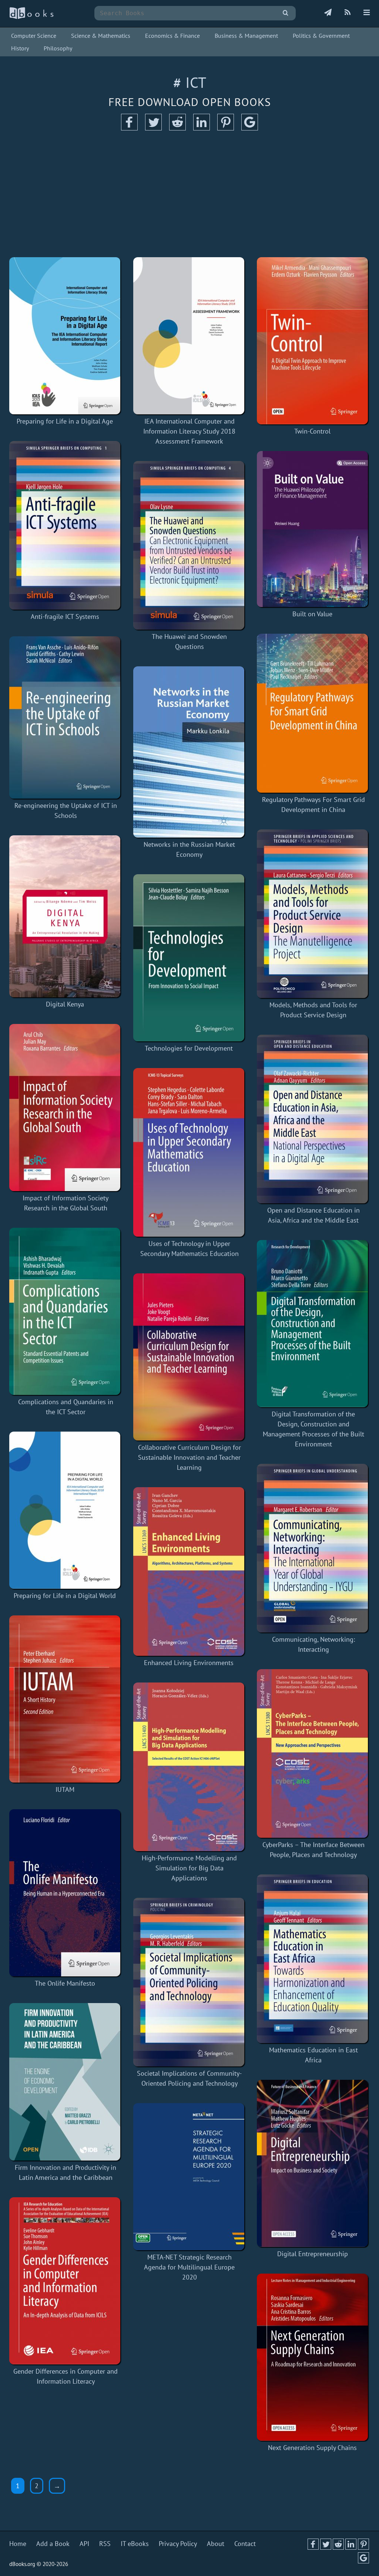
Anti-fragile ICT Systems (65, 616)
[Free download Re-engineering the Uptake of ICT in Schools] (66, 717)
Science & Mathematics (101, 36)
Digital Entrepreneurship (313, 2254)
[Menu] (367, 13)
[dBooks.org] (31, 17)
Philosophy (58, 48)
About (216, 2544)
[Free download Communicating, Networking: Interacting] (313, 1548)
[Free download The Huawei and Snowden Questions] (190, 545)
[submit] (286, 13)
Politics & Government (321, 36)
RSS (105, 2544)
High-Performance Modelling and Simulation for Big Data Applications (189, 1868)
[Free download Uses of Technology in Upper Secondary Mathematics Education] (190, 1152)
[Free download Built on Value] (312, 529)
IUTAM (65, 1789)
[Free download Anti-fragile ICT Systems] (65, 525)
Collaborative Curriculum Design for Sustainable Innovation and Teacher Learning (189, 1457)
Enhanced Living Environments (189, 1663)
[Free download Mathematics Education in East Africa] (313, 1959)
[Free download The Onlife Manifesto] (65, 1893)
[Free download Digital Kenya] (65, 916)
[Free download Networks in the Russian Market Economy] (190, 752)
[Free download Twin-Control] (312, 341)
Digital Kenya (65, 1004)
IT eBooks (135, 2544)
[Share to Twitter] (153, 128)
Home (18, 2544)
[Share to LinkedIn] (202, 128)
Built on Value (312, 614)
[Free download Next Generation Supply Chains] (312, 2357)
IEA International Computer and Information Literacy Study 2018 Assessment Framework (189, 431)
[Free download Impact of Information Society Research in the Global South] (66, 1108)
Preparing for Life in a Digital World (65, 1596)
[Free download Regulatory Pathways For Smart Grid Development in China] (313, 713)
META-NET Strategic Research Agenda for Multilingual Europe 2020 (189, 2267)
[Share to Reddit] (177, 128)
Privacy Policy (178, 2544)
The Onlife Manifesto (65, 1983)
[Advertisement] (189, 194)
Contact (245, 2544)
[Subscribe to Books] (328, 13)
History (20, 48)
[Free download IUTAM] (65, 1699)
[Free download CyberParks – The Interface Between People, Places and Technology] (313, 1753)
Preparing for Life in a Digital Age (65, 421)
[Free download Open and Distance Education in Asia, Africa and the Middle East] (313, 1119)
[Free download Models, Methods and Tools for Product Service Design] (313, 914)
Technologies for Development (189, 1048)
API (84, 2544)
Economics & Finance (172, 36)
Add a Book (53, 2544)
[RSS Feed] (348, 13)
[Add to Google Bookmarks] (250, 128)
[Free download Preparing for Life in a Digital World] (65, 1510)
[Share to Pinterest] (226, 128)
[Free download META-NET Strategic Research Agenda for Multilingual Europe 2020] (190, 2177)
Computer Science (34, 36)
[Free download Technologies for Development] (189, 958)
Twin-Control (312, 431)
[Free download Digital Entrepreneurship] (312, 2163)
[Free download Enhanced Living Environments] (189, 1572)
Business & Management (246, 36)
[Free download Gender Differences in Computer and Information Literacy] (66, 2281)
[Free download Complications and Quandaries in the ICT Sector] (66, 1311)
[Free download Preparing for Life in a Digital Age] (65, 336)
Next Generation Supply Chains (312, 2448)
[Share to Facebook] (129, 128)
